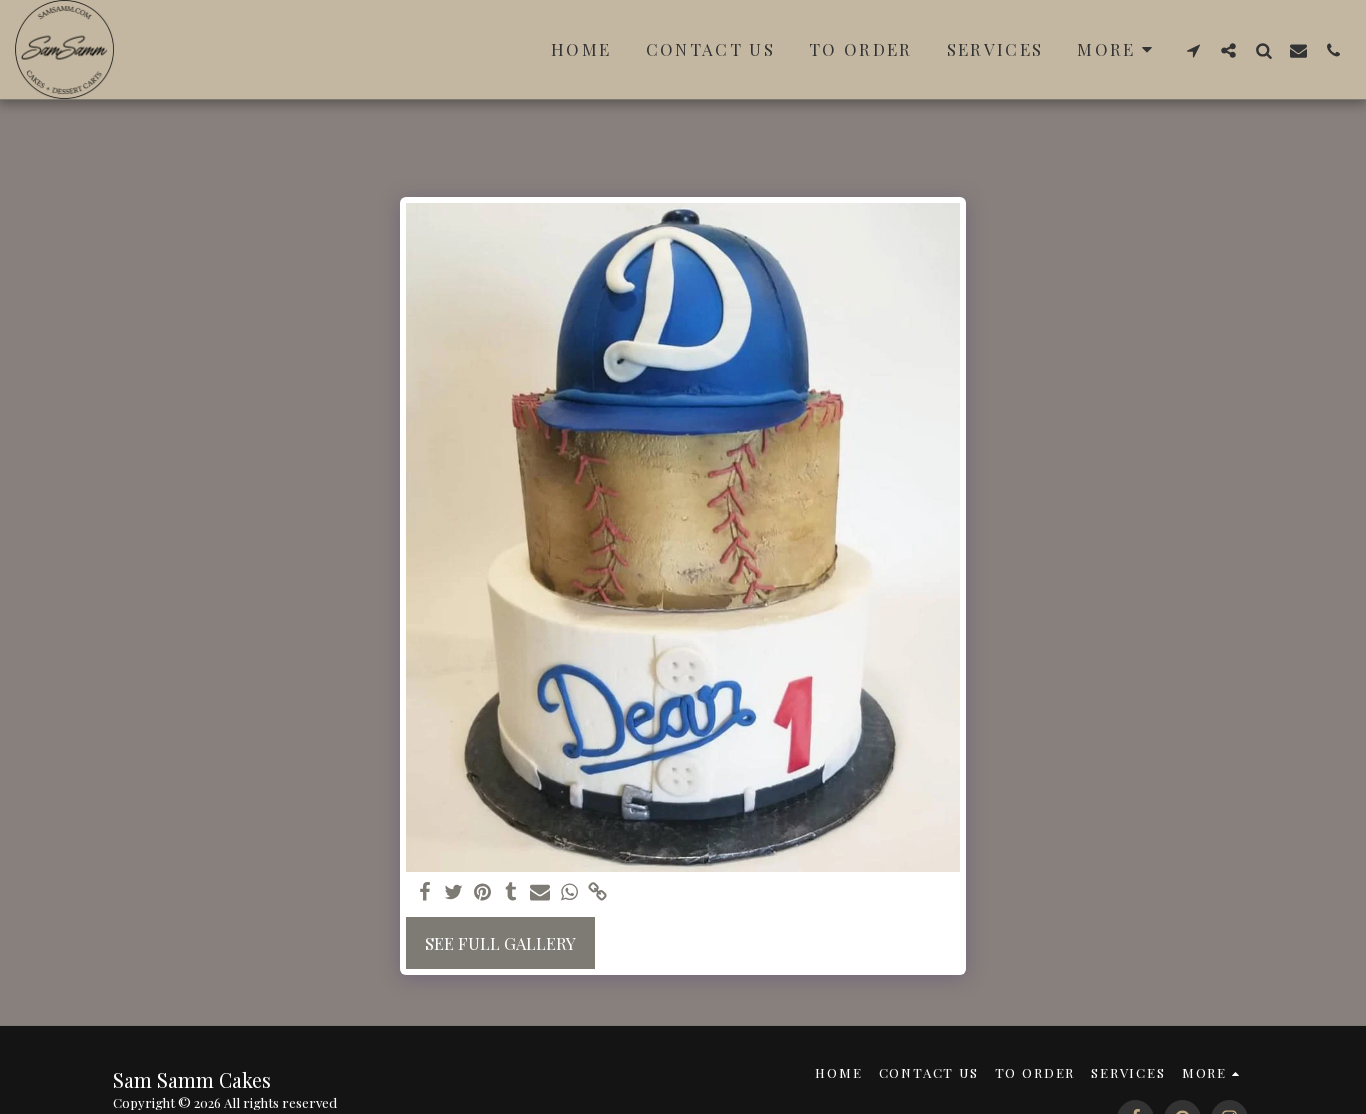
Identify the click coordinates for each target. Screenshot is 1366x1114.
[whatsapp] (569, 892)
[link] (598, 892)
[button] (1193, 50)
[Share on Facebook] (424, 892)
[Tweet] (453, 892)
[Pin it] (482, 892)
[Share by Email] (540, 892)
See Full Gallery (500, 943)
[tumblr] (511, 892)
